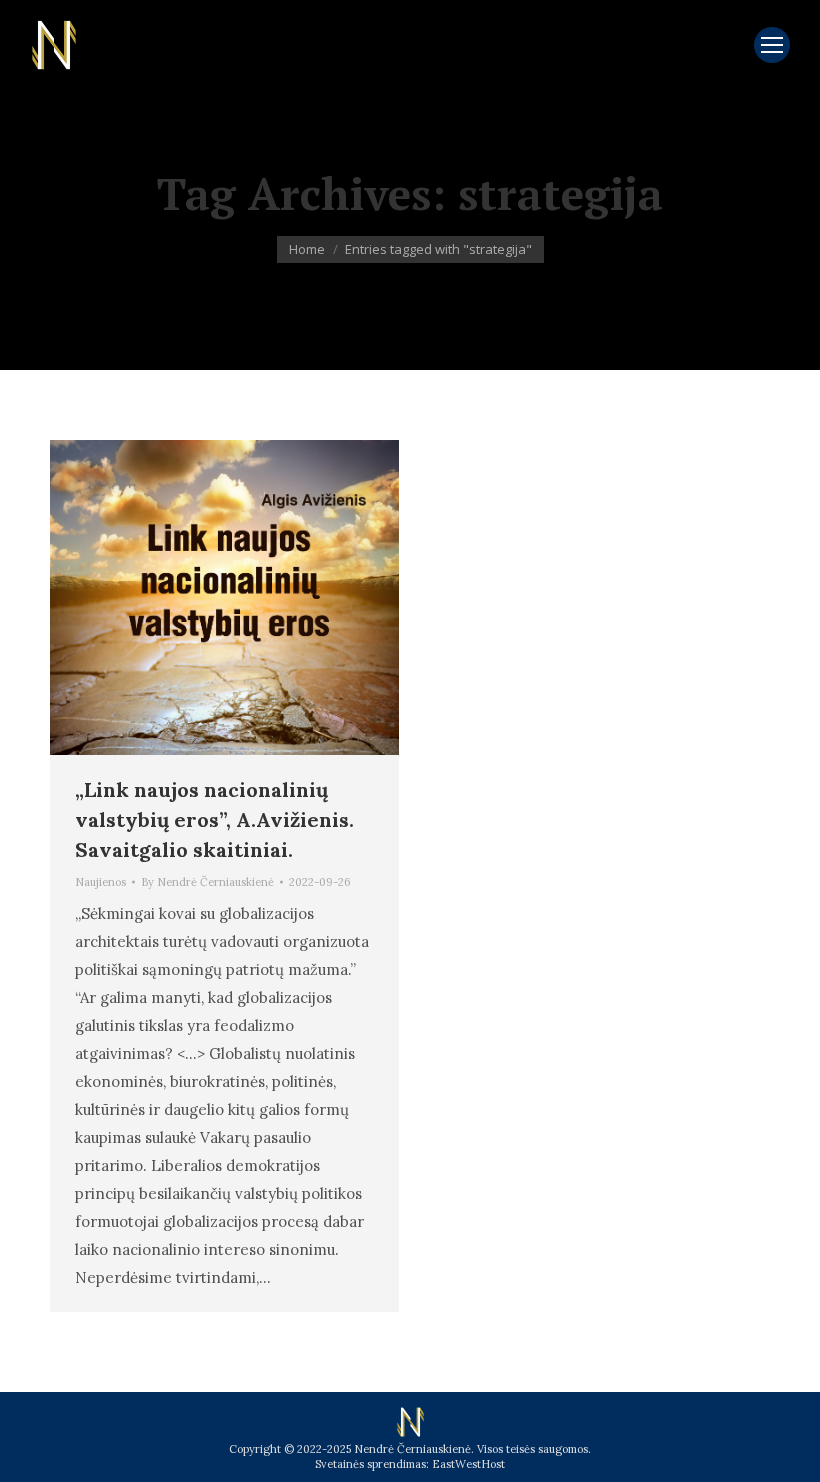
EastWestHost (468, 1464)
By (207, 882)
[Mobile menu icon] (772, 45)
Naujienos (100, 882)
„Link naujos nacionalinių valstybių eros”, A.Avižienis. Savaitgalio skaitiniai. (214, 819)
